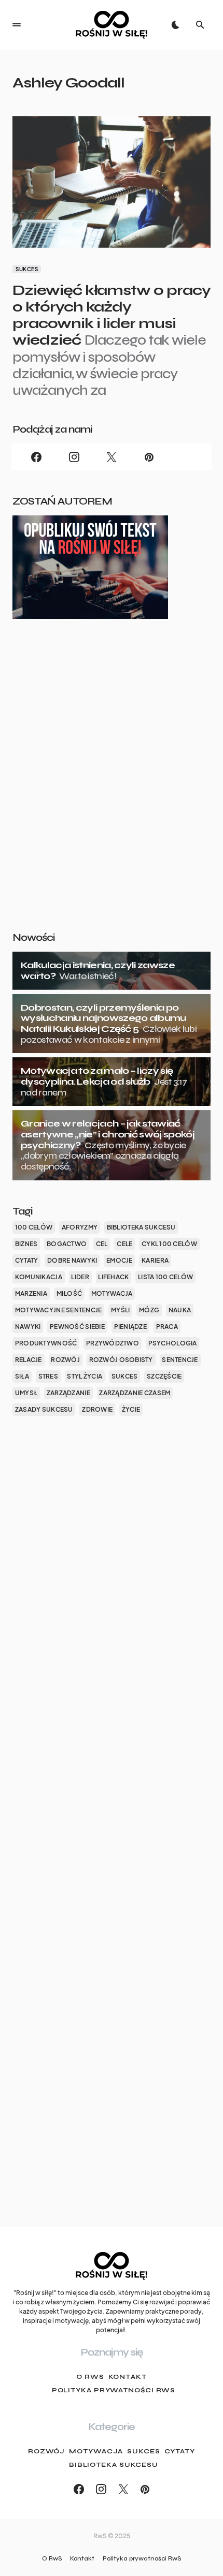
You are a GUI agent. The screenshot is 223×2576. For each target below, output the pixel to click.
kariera (155, 1260)
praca (167, 1327)
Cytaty (180, 2451)
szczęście (164, 1376)
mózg (149, 1310)
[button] (17, 25)
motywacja (112, 1293)
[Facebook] (36, 457)
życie (131, 1409)
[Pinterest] (149, 457)
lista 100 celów (165, 1277)
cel (102, 1244)
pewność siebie (77, 1327)
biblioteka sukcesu (141, 1227)
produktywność (46, 1343)
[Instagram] (74, 457)
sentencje (180, 1360)
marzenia (31, 1293)
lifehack (113, 1277)
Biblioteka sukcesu (114, 2465)
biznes (26, 1244)
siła (22, 1376)
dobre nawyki (72, 1260)
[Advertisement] (112, 792)
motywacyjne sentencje (59, 1310)
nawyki (28, 1327)
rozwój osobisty (121, 1360)
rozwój (65, 1360)
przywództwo (113, 1343)
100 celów (34, 1227)
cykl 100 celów (169, 1244)
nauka (180, 1310)
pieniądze (130, 1327)
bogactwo (67, 1244)
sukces (125, 1376)
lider (80, 1277)
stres (48, 1376)
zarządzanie (68, 1393)
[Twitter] (112, 457)
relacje (29, 1360)
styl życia (85, 1376)
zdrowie (97, 1409)
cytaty (27, 1260)
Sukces (27, 269)
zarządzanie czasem (135, 1393)
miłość (69, 1293)
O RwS (90, 2377)
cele (124, 1244)
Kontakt (128, 2377)
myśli (120, 1310)
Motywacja (96, 2451)
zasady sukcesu (44, 1409)
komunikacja (39, 1277)
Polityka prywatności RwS (114, 2390)
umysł (26, 1393)
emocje (120, 1260)
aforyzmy (80, 1227)
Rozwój (46, 2451)
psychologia (173, 1343)
